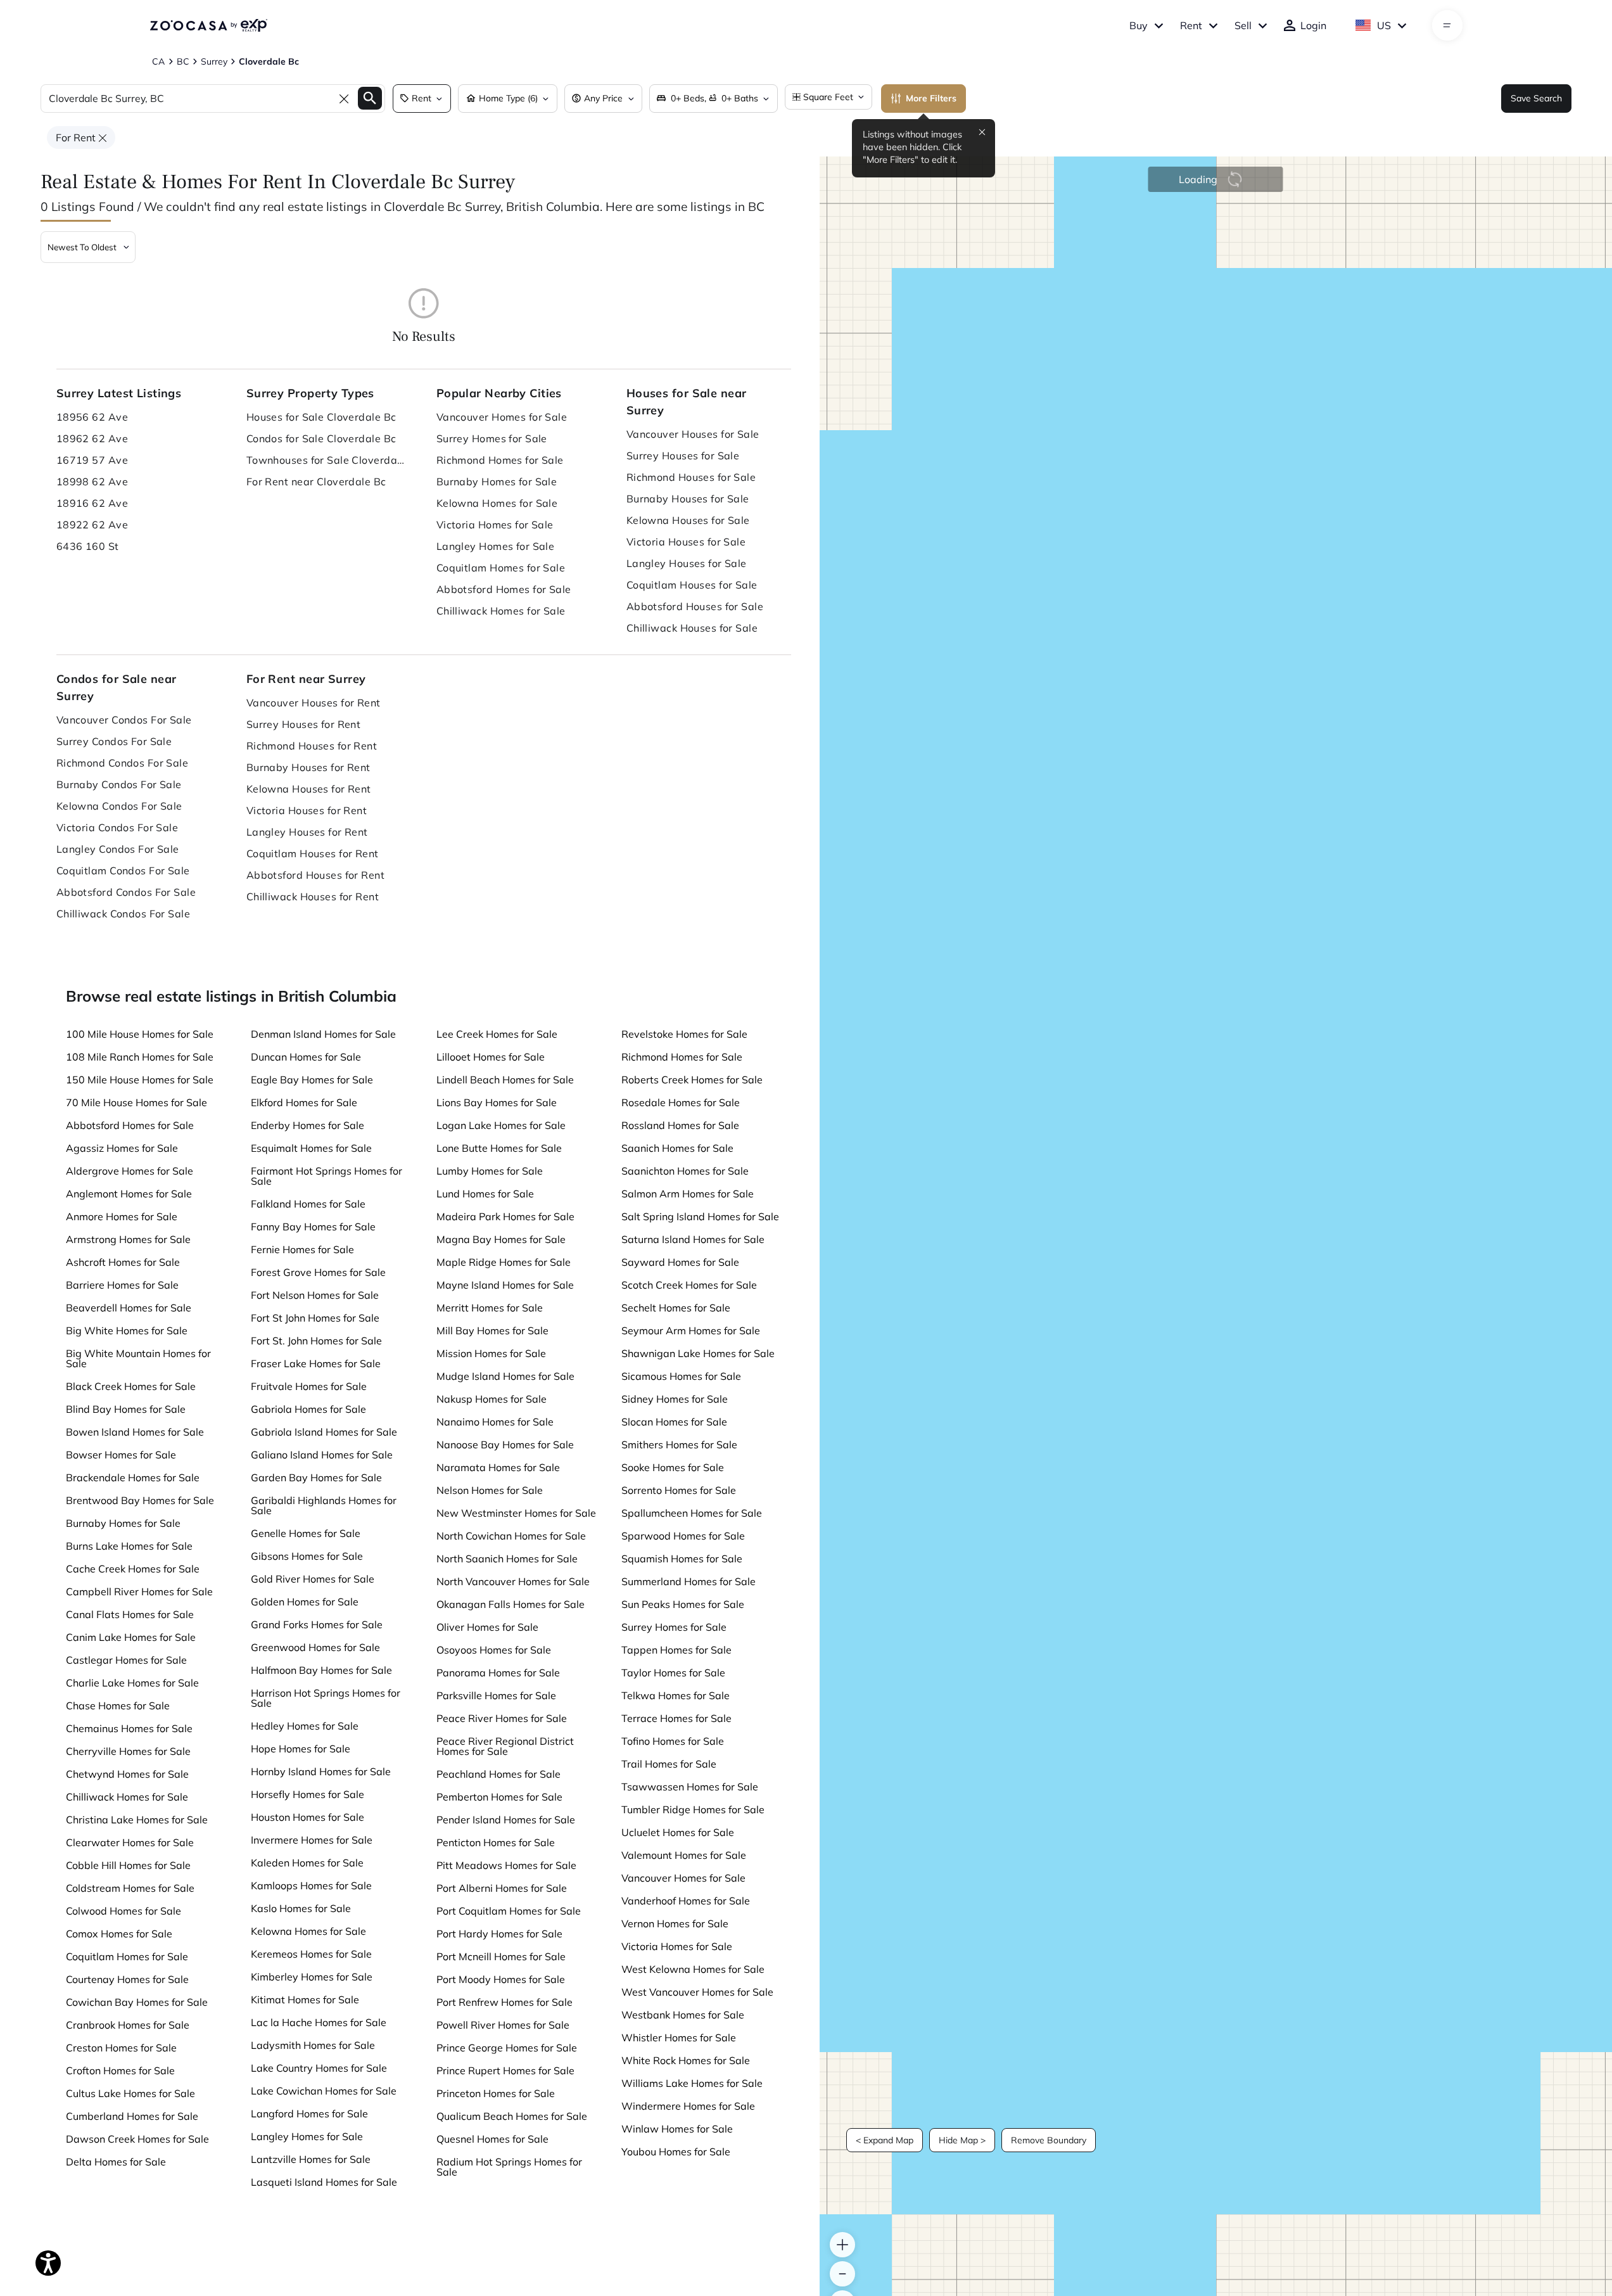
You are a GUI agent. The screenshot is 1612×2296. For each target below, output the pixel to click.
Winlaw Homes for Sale (677, 2129)
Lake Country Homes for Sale (319, 2068)
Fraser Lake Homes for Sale (316, 1363)
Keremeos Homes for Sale (311, 1954)
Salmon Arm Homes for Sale (688, 1194)
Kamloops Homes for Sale (311, 1885)
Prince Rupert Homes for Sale (505, 2070)
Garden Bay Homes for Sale (316, 1477)
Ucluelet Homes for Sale (678, 1832)
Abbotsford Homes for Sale (504, 589)
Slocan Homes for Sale (674, 1422)
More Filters (931, 98)
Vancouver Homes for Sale (502, 417)
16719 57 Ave (92, 460)
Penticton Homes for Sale (496, 1842)
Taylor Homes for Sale (673, 1673)
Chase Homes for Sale (118, 1706)
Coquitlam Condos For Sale (123, 871)
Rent (1191, 25)
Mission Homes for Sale (491, 1353)
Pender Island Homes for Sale (506, 1820)
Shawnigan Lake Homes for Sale (698, 1353)
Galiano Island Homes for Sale (322, 1455)
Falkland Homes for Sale (308, 1204)
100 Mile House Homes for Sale (140, 1034)
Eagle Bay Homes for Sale (312, 1080)
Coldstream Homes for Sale (130, 1888)
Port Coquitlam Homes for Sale (509, 1911)
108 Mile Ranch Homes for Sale (140, 1057)
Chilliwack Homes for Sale (501, 611)
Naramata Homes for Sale (498, 1467)
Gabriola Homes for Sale (308, 1409)
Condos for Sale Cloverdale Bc (321, 438)
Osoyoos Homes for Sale (494, 1650)
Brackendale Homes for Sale (133, 1477)
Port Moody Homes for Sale (501, 1979)
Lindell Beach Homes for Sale (505, 1080)
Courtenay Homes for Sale (127, 1979)
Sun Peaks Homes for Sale (683, 1604)
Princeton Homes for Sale (496, 2093)
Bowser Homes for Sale (121, 1455)
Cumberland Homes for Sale (132, 2116)
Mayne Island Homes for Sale (505, 1285)
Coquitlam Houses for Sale (692, 585)
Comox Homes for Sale (119, 1934)
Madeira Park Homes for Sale (505, 1216)
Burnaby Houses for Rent (308, 767)
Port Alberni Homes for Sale (502, 1888)
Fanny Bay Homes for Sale (313, 1227)
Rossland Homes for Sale (680, 1125)
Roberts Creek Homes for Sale (692, 1080)
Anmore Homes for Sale (122, 1216)
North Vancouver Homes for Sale (513, 1581)
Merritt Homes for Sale (490, 1308)
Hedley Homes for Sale (305, 1726)
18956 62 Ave (92, 417)
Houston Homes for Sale (308, 1817)
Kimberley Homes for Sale (312, 1977)
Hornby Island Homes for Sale (321, 1771)
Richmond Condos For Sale (123, 763)
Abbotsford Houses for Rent (315, 875)
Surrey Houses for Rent (304, 724)
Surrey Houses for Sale (683, 456)
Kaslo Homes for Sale (301, 1908)
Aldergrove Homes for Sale (130, 1171)
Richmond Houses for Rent (312, 746)
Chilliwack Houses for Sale (692, 628)
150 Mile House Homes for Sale (140, 1080)
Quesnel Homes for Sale (492, 2139)
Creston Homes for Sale (121, 2048)
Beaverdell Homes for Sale (129, 1308)
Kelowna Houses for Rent (309, 789)
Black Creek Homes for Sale (131, 1386)
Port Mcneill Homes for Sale (501, 1956)
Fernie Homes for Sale (302, 1249)
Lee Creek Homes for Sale (497, 1034)
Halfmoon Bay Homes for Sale (321, 1670)
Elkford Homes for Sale (304, 1102)
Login (1313, 25)
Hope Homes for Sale (301, 1749)
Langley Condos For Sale (118, 849)
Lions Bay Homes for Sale (497, 1102)
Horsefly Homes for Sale (308, 1794)
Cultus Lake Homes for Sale (130, 2093)
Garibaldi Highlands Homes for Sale (324, 1505)
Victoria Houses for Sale (686, 542)
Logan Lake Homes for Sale (501, 1125)
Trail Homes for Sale (669, 1764)
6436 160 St (88, 546)
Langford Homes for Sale (309, 2114)
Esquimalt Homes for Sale (311, 1148)
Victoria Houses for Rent (307, 810)
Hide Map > (962, 2140)
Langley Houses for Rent (307, 832)
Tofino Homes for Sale (673, 1741)
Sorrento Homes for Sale (679, 1490)
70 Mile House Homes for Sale (136, 1102)
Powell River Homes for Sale (503, 2025)
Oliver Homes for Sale (487, 1627)
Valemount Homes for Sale (684, 1855)
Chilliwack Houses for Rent (313, 896)
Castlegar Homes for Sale (126, 1660)
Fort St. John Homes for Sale (316, 1341)
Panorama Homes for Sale (498, 1673)
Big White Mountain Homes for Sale (138, 1358)
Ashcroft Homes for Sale (123, 1262)
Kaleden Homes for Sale (307, 1863)
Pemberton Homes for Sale (499, 1797)
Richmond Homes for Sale (500, 460)
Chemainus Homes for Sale (129, 1728)
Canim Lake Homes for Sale (131, 1637)
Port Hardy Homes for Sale (499, 1934)
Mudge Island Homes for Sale (505, 1376)
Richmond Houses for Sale (691, 477)
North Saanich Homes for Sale (507, 1559)
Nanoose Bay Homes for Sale (505, 1445)
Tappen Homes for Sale (676, 1650)
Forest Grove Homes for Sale (318, 1272)
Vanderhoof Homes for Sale (686, 1901)
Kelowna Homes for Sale (497, 503)
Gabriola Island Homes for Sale (324, 1432)
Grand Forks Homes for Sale (317, 1624)
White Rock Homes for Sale (686, 2060)
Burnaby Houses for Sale (688, 499)
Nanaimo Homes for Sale (495, 1422)
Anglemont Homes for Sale (129, 1194)
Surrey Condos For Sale (114, 741)
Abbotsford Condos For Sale (126, 892)
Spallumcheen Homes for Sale (692, 1513)
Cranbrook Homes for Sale (128, 2025)
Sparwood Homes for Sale (683, 1536)
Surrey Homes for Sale (492, 438)
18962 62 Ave (92, 438)
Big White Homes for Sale (127, 1330)
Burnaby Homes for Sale (497, 482)
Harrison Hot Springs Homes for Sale (326, 1698)
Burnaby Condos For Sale (119, 784)
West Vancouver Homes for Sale (697, 1992)
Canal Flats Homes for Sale (130, 1614)
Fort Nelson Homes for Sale (315, 1295)
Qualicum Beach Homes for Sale (512, 2116)
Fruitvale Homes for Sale (309, 1386)
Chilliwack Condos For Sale (123, 914)
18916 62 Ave (92, 503)
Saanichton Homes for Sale (685, 1171)
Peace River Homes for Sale (502, 1718)
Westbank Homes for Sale (683, 2015)
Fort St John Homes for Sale (315, 1318)
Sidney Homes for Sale (675, 1399)
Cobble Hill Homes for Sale (128, 1865)
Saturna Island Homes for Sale (693, 1239)
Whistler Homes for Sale (679, 2038)
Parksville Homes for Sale (496, 1695)
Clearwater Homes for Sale (130, 1842)
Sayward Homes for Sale (680, 1262)
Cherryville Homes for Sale (128, 1751)
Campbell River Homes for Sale (139, 1591)
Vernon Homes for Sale (675, 1923)
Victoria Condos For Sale (117, 827)
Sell (1243, 25)
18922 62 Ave (92, 525)
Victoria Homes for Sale (495, 525)
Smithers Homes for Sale (679, 1445)
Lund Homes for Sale (485, 1194)
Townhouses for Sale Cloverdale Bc (326, 460)
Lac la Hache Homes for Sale (319, 2022)
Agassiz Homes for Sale (122, 1148)
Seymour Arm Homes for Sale (691, 1330)
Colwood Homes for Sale (124, 1911)
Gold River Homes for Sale (313, 1579)
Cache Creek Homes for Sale (133, 1569)
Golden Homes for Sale (305, 1602)
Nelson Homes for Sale (490, 1490)
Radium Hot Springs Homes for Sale (509, 2167)
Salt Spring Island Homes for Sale (700, 1216)
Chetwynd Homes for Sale (127, 1774)
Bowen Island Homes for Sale (135, 1432)
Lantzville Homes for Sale (311, 2159)
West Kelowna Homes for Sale (693, 1969)
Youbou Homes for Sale (676, 2152)
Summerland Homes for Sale (689, 1581)
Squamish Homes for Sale (682, 1559)
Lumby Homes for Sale (490, 1171)
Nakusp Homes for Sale (492, 1399)
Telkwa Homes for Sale (676, 1695)
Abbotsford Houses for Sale (695, 606)
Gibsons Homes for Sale (307, 1556)
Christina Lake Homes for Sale (137, 1820)
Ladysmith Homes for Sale (313, 2045)
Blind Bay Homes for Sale (126, 1409)
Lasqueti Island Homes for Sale (324, 2182)
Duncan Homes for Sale (306, 1057)
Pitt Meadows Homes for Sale (506, 1865)
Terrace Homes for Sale (676, 1718)
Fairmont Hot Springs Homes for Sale (327, 1176)
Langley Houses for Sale (687, 563)
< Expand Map (885, 2140)
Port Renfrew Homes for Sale (505, 2002)
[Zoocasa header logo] (208, 25)
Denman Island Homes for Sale (323, 1034)
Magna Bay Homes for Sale (501, 1239)
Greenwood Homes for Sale (315, 1647)
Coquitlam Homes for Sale (501, 568)
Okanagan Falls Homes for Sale (511, 1604)
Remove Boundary (1049, 2140)
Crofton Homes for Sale (120, 2070)
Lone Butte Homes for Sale (499, 1148)
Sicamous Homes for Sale (681, 1376)
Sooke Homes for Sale (673, 1467)
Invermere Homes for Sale (312, 1840)
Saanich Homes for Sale (677, 1148)
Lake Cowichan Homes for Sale (324, 2091)
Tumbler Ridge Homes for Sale (693, 1809)
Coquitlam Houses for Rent (313, 853)
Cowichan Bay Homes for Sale (137, 2002)
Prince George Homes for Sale (507, 2048)
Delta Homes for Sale (116, 2162)
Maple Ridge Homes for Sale (504, 1262)
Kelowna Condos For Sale (119, 806)
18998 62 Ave (92, 482)
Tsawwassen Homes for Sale (690, 1787)
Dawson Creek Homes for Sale (137, 2139)
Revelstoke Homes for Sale (684, 1034)
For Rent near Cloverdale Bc (316, 482)
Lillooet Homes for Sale (491, 1057)
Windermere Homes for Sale (688, 2106)
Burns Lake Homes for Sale (129, 1546)
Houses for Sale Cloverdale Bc (321, 417)
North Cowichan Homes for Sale (511, 1536)
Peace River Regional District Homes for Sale (505, 1746)
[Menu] (1447, 25)
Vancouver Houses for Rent (314, 703)
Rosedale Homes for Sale (681, 1102)
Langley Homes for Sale (496, 546)
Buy (1139, 25)
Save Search (1536, 98)
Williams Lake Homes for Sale (692, 2083)
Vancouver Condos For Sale (124, 720)
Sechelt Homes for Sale (676, 1308)
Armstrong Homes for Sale (128, 1239)
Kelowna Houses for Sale (688, 520)
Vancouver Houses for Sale (693, 434)
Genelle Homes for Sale (306, 1533)
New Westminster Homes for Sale (516, 1513)
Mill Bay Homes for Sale (492, 1330)
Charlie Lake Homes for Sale (132, 1683)
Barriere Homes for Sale (122, 1285)
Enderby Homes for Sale (308, 1125)
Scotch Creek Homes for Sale (689, 1285)
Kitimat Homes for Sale (305, 1999)
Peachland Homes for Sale (498, 1774)
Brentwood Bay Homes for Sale (140, 1500)
